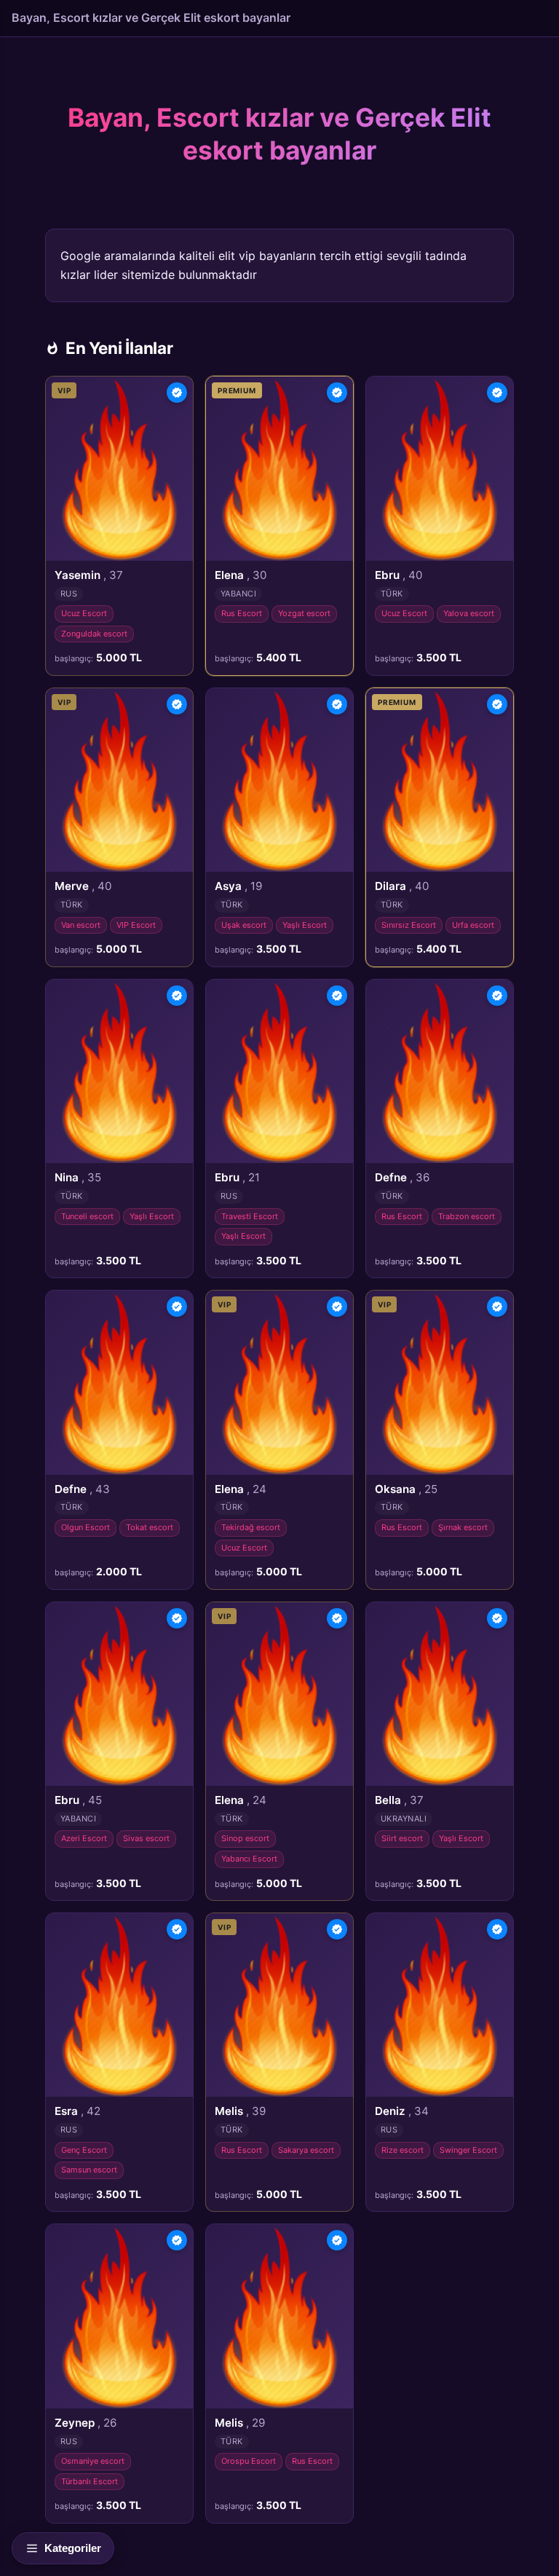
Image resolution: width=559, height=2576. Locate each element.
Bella (399, 1800)
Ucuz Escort (84, 613)
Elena (241, 575)
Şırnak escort (463, 1527)
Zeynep (86, 2423)
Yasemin (89, 575)
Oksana (406, 1489)
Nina (78, 1177)
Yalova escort (469, 613)
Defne (402, 1177)
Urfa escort (473, 925)
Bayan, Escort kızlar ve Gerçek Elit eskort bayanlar (151, 17)
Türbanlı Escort (90, 2481)
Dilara (402, 886)
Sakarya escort (306, 2150)
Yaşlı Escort (305, 925)
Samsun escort (89, 2170)
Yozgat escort (304, 613)
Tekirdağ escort (251, 1527)
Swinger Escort (468, 2150)
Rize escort (403, 2150)
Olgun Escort (86, 1527)
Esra (78, 2111)
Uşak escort (244, 925)
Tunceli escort (87, 1216)
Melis (240, 2111)
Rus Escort (242, 613)
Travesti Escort (250, 1216)
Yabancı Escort (249, 1859)
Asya (238, 886)
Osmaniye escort (93, 2461)
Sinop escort (245, 1838)
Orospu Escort (249, 2461)
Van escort (81, 925)
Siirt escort (402, 1838)
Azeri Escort (84, 1838)
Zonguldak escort (94, 634)
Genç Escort (84, 2150)
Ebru (399, 575)
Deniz (402, 2111)
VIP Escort (136, 925)
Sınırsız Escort (409, 925)
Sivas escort (146, 1838)
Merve (83, 886)
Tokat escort (150, 1527)
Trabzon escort (467, 1216)
